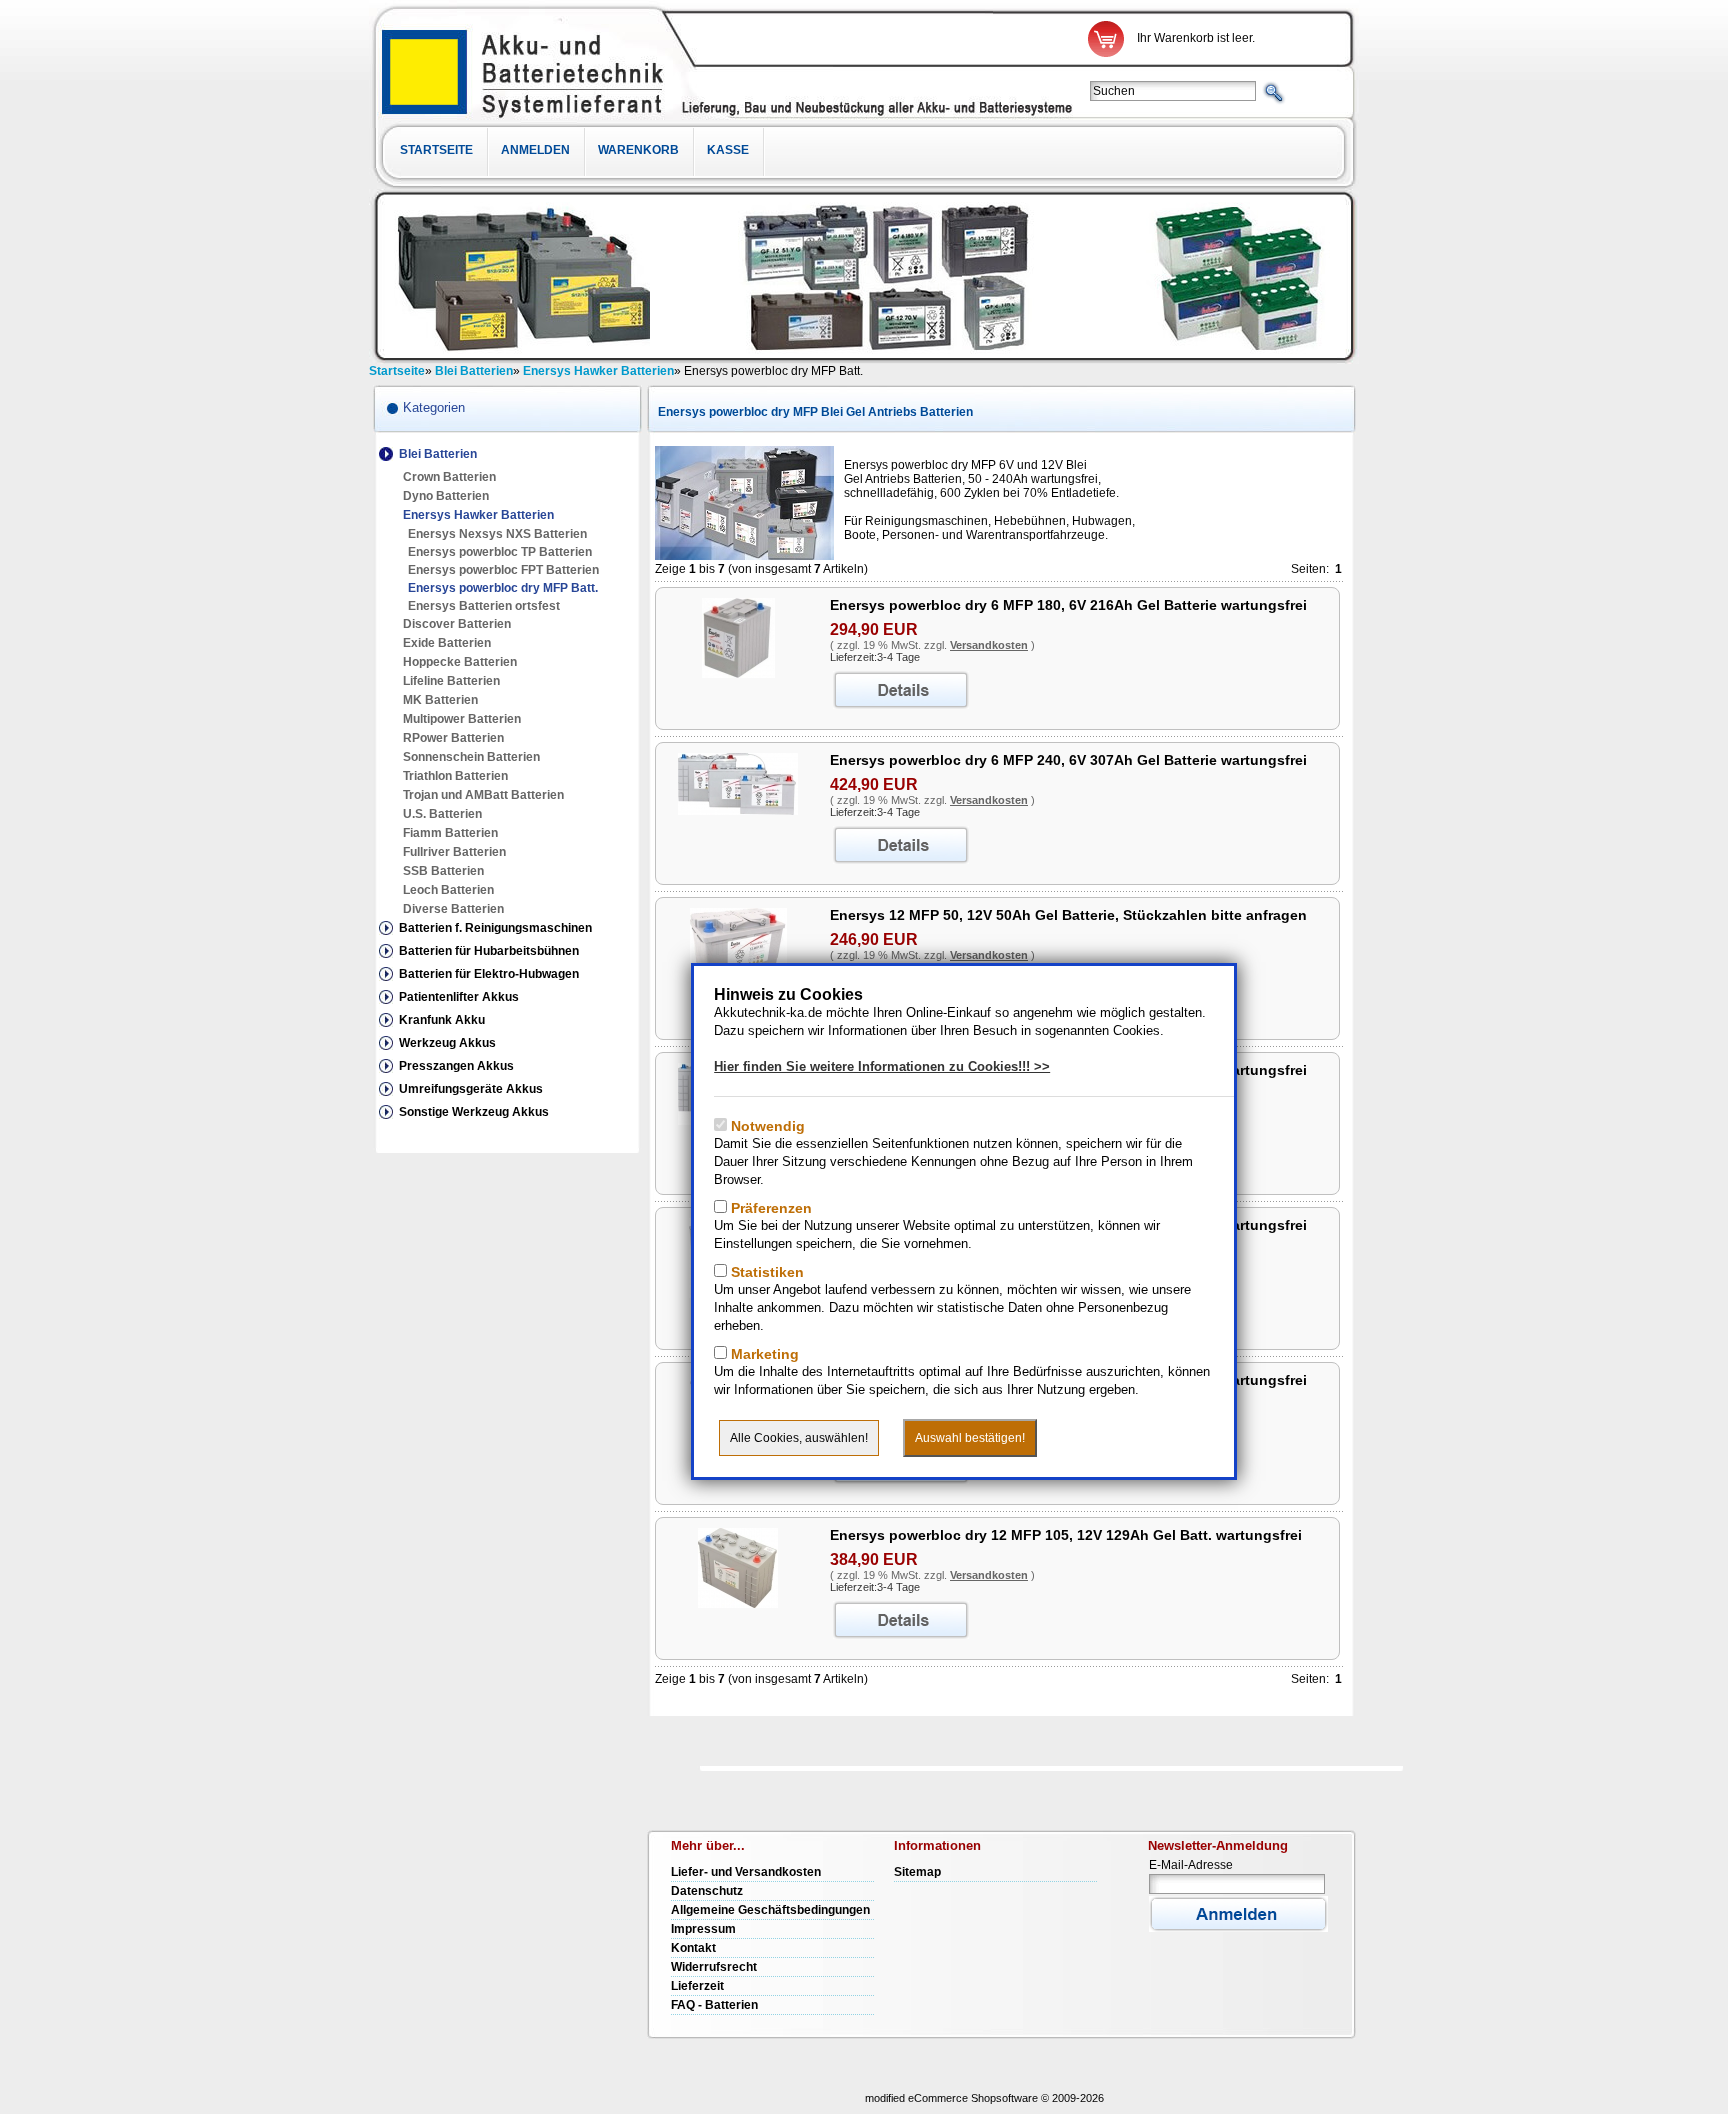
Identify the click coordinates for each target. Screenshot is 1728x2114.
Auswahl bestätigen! (970, 1438)
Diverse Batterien (453, 909)
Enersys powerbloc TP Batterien (500, 552)
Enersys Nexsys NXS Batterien (497, 534)
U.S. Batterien (442, 814)
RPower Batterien (453, 738)
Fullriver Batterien (454, 852)
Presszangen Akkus (456, 1066)
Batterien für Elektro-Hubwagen (489, 974)
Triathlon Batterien (455, 776)
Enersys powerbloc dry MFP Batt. (503, 588)
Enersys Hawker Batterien (478, 515)
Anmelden (535, 150)
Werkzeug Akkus (447, 1043)
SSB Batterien (443, 871)
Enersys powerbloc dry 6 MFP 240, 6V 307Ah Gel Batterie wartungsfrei (1068, 760)
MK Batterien (440, 700)
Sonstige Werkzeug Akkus (474, 1112)
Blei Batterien (438, 454)
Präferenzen (769, 1208)
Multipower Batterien (462, 719)
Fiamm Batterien (450, 833)
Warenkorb (638, 150)
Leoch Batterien (448, 890)
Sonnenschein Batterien (471, 757)
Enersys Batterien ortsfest (484, 606)
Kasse (728, 150)
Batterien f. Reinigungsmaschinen (495, 928)
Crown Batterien (449, 477)
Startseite (436, 150)
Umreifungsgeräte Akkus (471, 1089)
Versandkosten (989, 645)
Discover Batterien (457, 624)
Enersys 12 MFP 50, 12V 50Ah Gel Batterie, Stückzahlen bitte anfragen (1068, 915)
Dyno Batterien (446, 496)
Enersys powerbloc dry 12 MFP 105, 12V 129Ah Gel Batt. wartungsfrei (1066, 1535)
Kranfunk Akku (442, 1020)
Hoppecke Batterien (460, 662)
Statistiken (765, 1272)
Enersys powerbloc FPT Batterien (503, 570)
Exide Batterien (447, 643)
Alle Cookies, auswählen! (799, 1438)
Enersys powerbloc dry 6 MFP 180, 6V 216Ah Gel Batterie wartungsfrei (1068, 605)
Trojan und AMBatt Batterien (483, 795)
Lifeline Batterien (451, 681)
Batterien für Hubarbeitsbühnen (489, 951)
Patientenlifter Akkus (459, 997)
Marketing (763, 1354)
